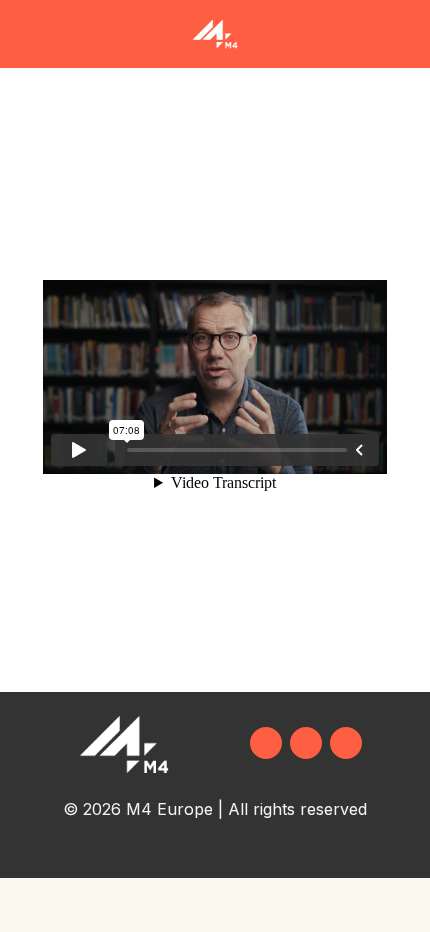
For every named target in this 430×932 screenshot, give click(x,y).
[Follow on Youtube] (346, 743)
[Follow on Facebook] (266, 743)
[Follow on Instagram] (306, 743)
